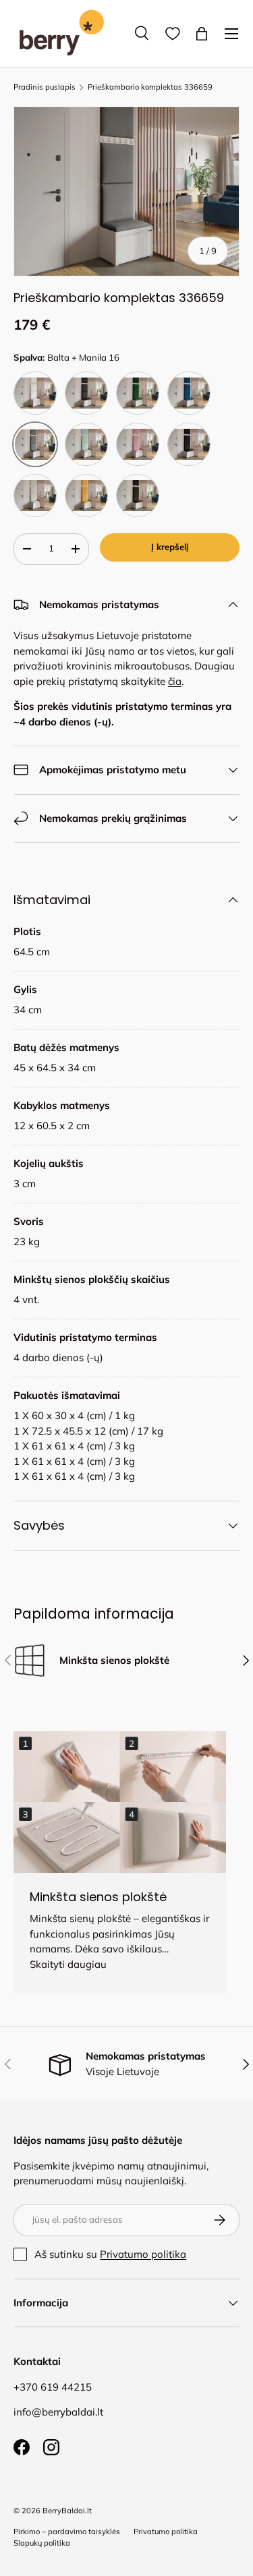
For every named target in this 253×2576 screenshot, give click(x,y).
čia (175, 681)
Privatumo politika (143, 2254)
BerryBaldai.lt (67, 2511)
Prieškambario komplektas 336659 (150, 87)
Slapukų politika (42, 2543)
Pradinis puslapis (45, 87)
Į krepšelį (170, 547)
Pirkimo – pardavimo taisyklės (67, 2532)
